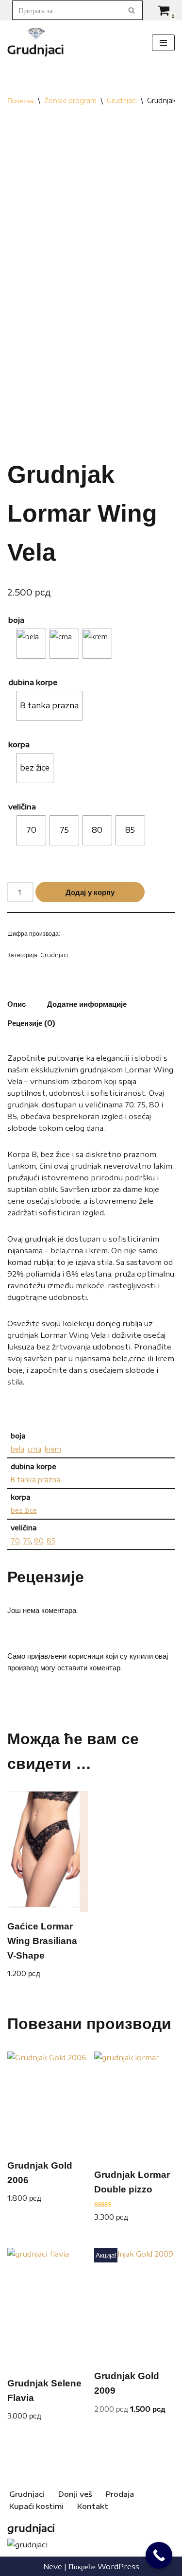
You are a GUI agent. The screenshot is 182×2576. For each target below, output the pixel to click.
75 (27, 1541)
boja (16, 620)
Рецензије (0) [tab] (31, 1023)
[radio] (31, 644)
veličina (22, 806)
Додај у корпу (90, 892)
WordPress (118, 2566)
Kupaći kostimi (36, 2506)
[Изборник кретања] (163, 43)
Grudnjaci (122, 100)
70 (15, 1541)
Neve (53, 2566)
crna (34, 1449)
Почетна (21, 100)
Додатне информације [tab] (87, 1004)
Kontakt (93, 2506)
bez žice (24, 1510)
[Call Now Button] (159, 2555)
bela (17, 1449)
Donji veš (75, 2494)
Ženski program (70, 100)
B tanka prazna (35, 1480)
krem (53, 1449)
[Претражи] (132, 10)
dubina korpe (33, 682)
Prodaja (120, 2494)
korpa (19, 744)
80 (39, 1541)
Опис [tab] (17, 1004)
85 (51, 1541)
